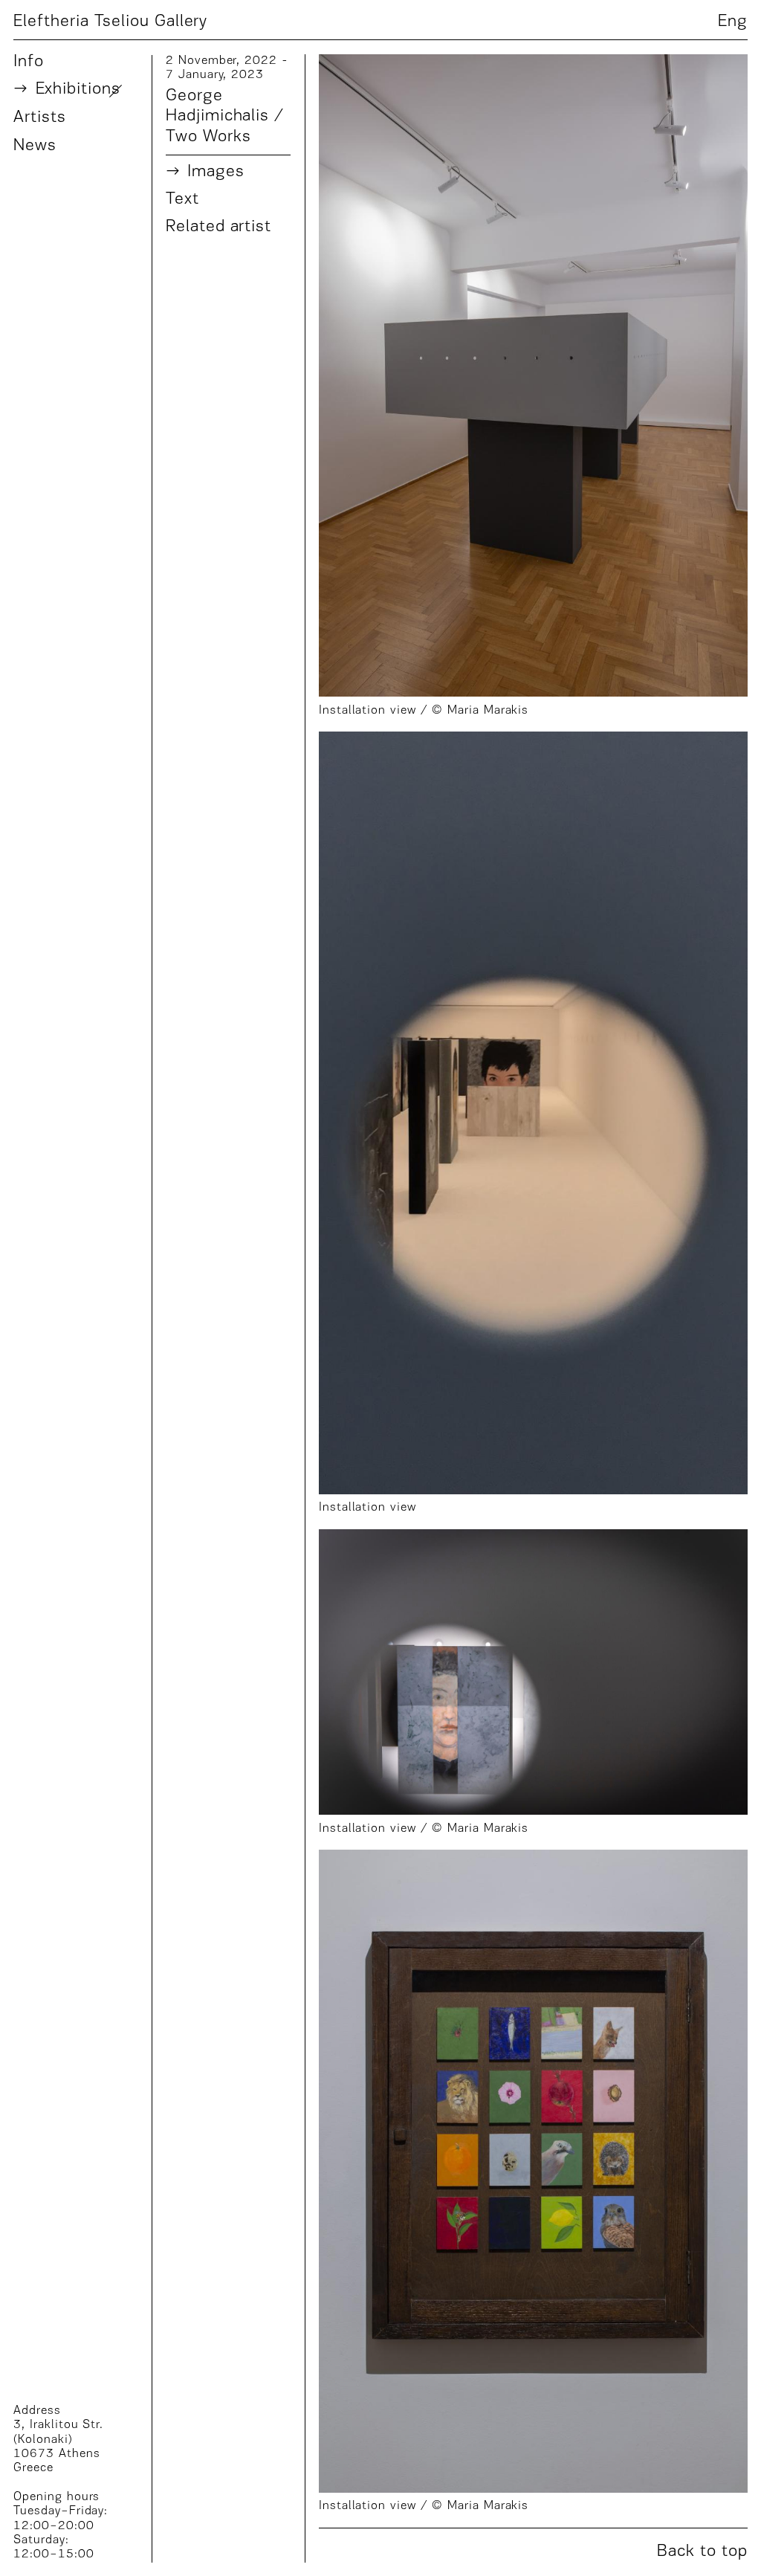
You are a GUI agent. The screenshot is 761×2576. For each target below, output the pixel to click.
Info (29, 62)
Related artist (218, 227)
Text (182, 200)
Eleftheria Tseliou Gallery (110, 20)
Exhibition (78, 90)
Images (216, 172)
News (35, 146)
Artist (39, 118)
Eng (733, 22)
